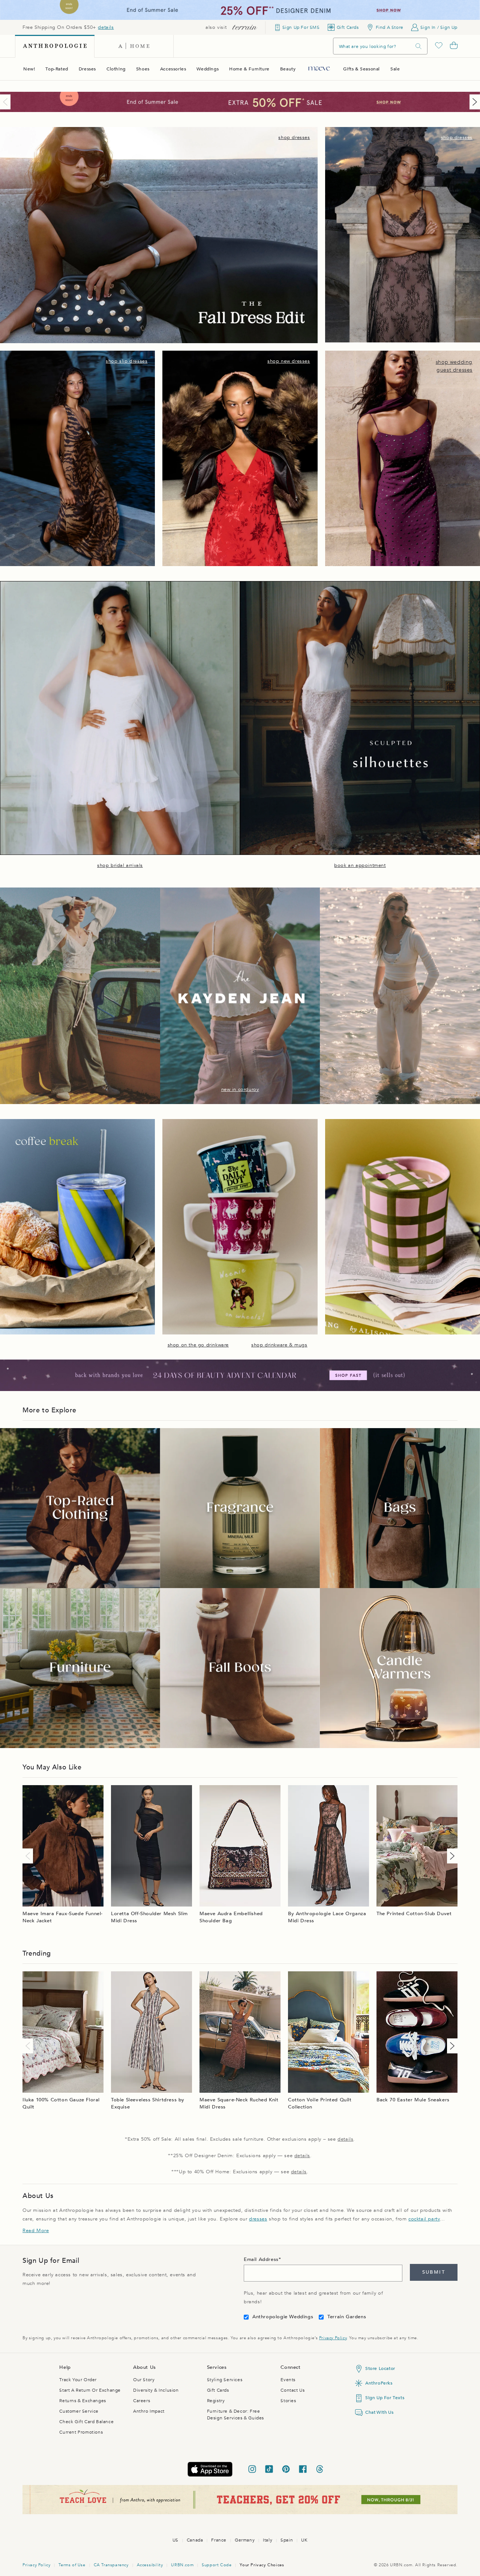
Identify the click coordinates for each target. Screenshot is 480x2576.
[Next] (473, 102)
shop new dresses (289, 361)
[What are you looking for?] (418, 46)
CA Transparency (111, 2565)
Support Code (217, 2565)
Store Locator (380, 2368)
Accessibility (150, 2565)
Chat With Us (379, 2412)
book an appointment (360, 865)
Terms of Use (72, 2565)
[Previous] (7, 102)
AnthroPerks (379, 2383)
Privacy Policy (333, 2338)
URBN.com (182, 2565)
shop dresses (294, 137)
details (106, 27)
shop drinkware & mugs (279, 1345)
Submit (434, 2272)
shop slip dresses (127, 361)
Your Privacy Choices (262, 2565)
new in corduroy (240, 1089)
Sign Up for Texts (385, 2398)
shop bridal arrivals (120, 865)
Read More (36, 2231)
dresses (258, 2219)
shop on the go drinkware (198, 1345)
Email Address (261, 2259)
